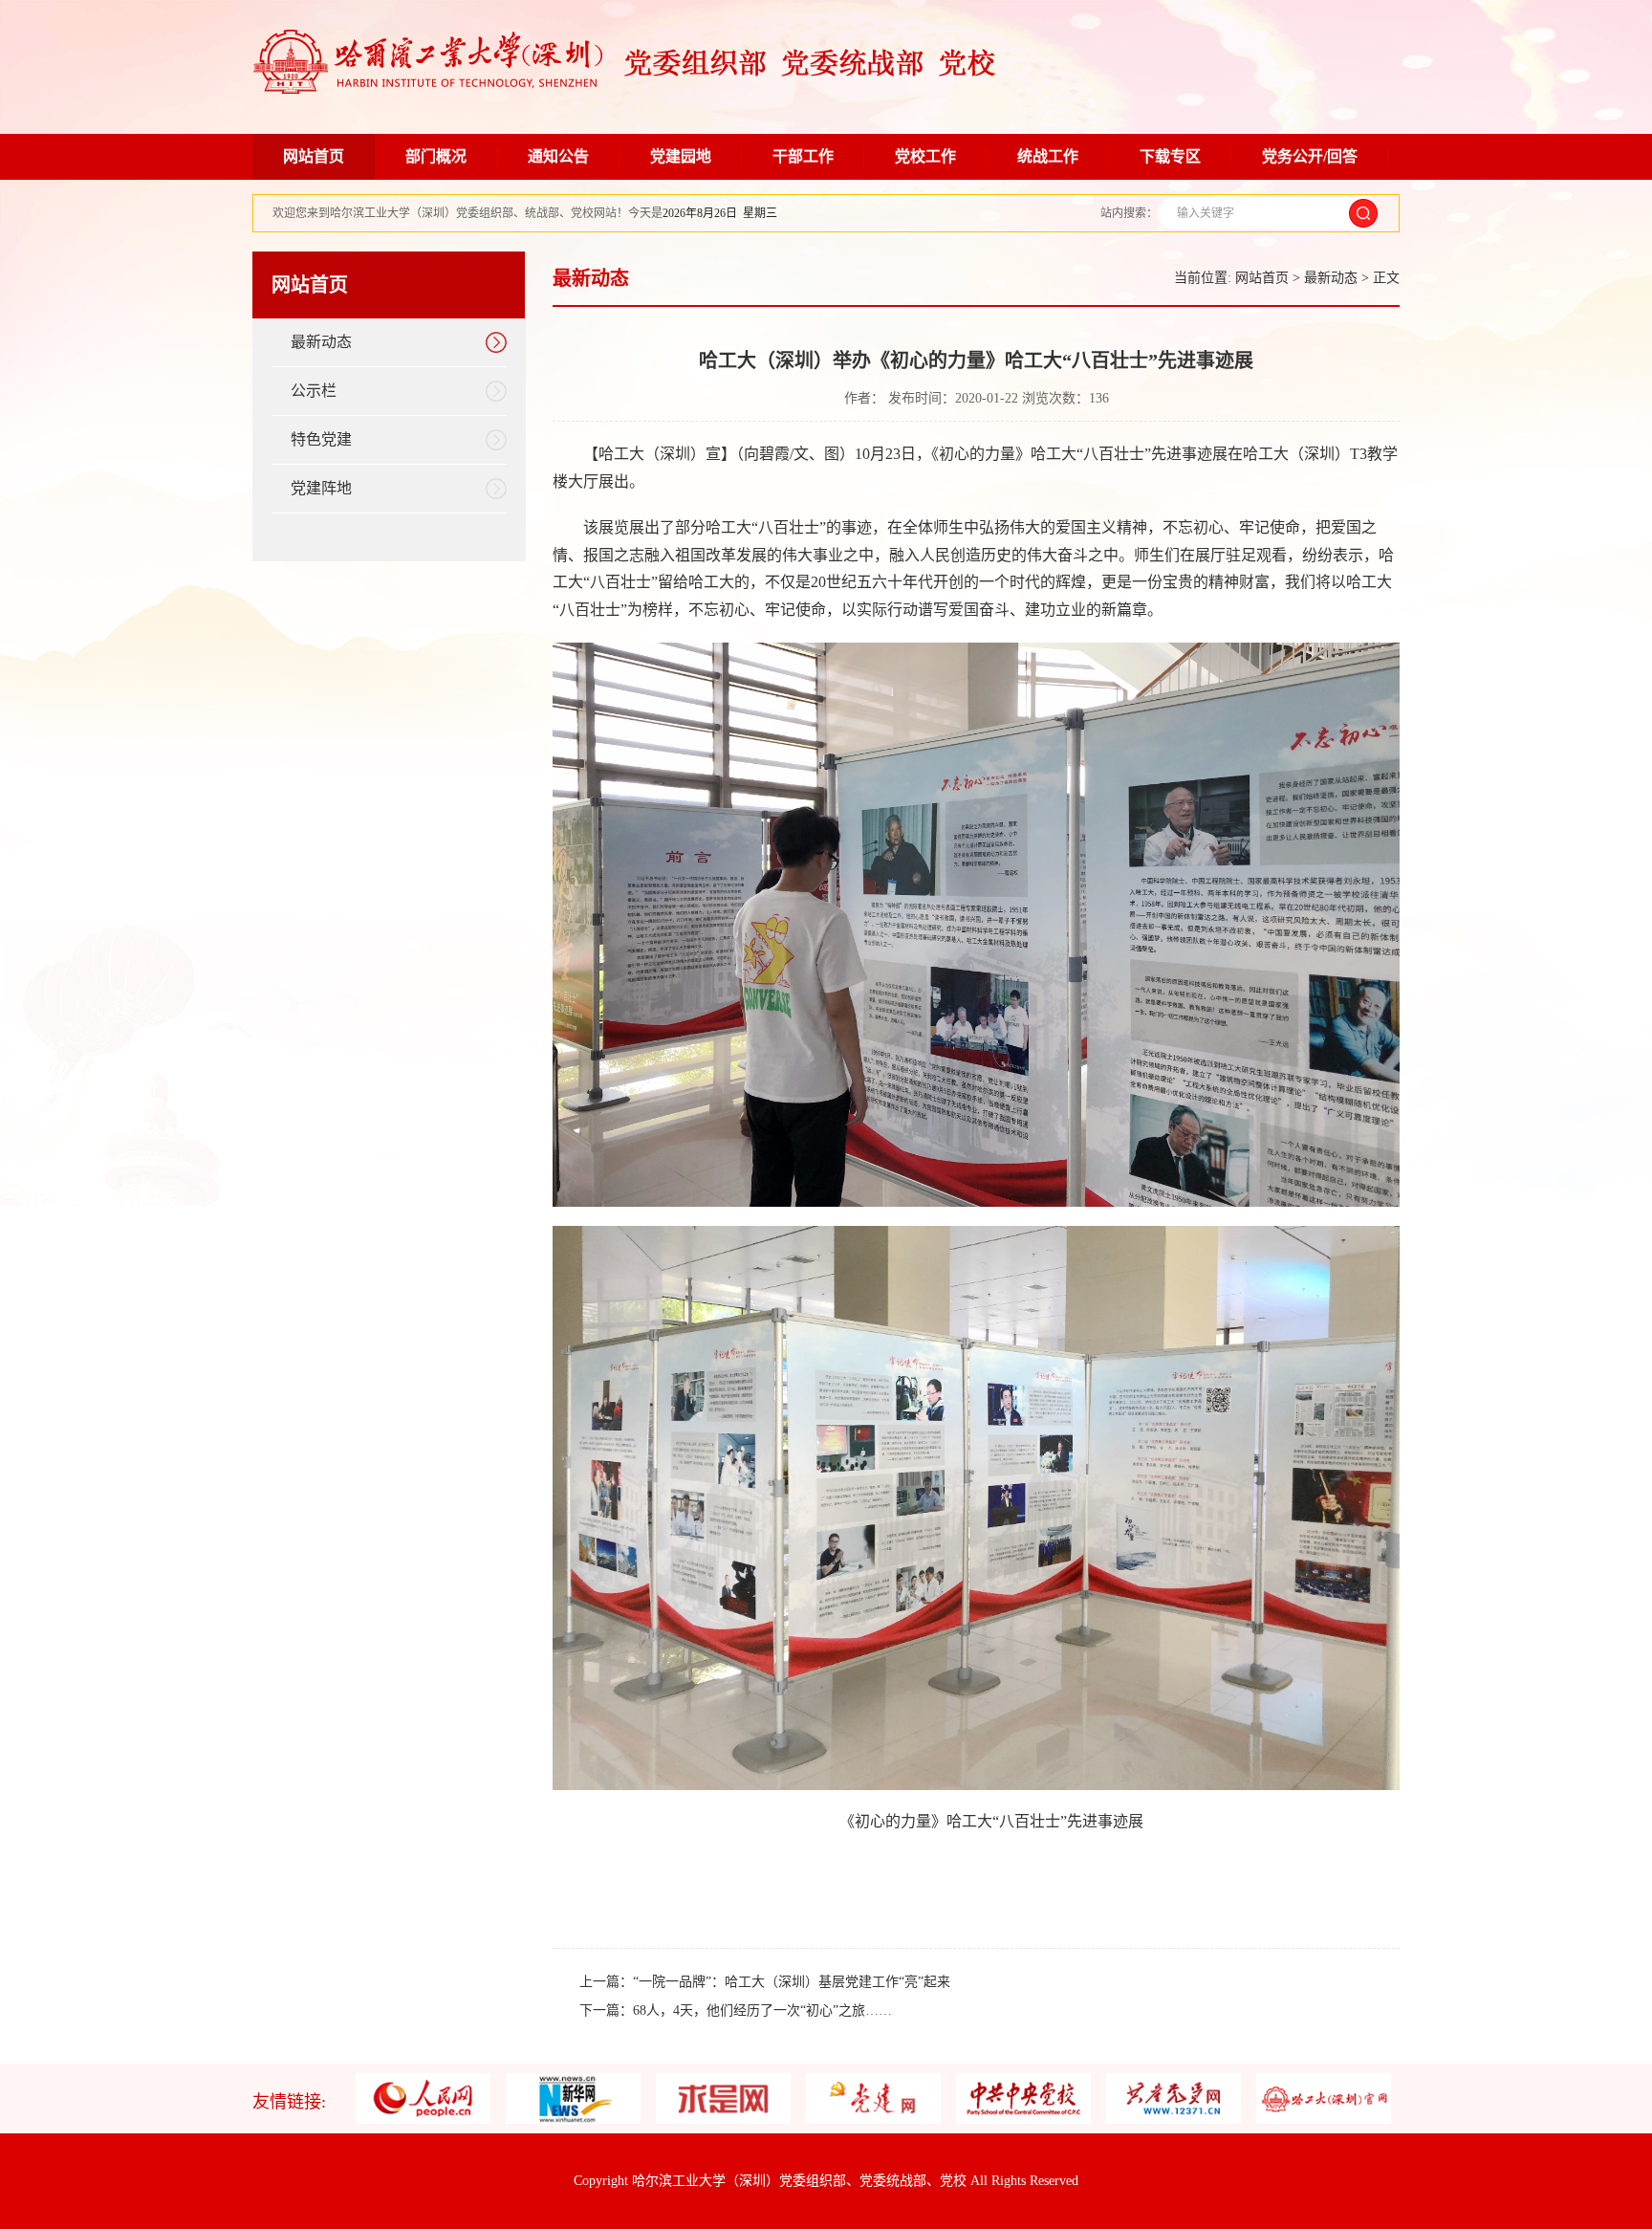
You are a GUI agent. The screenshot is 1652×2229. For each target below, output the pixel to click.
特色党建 (321, 439)
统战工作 (1048, 156)
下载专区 (1170, 156)
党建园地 (681, 156)
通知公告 (558, 156)
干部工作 (803, 156)
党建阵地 (321, 488)
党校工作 (925, 156)
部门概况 (436, 156)
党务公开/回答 (1310, 156)
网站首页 (314, 156)
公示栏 (314, 391)
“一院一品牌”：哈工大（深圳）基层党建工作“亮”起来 (792, 1982)
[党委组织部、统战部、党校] (625, 89)
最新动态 (321, 342)
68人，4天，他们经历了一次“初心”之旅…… (762, 2010)
